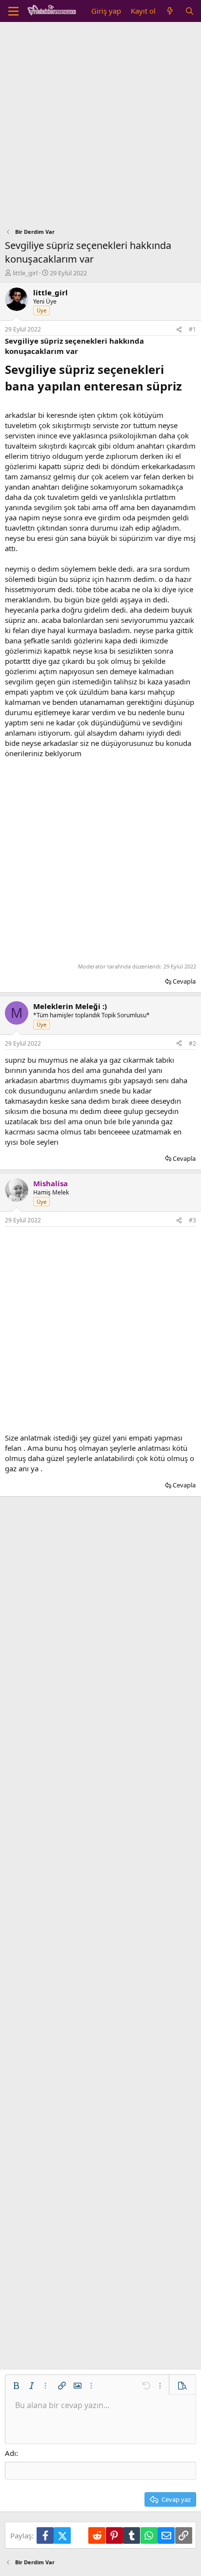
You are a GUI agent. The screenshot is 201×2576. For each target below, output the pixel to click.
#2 (192, 1043)
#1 (192, 329)
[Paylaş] (179, 330)
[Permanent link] (188, 387)
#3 (192, 1220)
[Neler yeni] (170, 11)
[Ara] (190, 11)
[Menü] (13, 11)
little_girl (25, 273)
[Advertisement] (100, 127)
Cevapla (184, 981)
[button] (16, 2386)
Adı (10, 2453)
